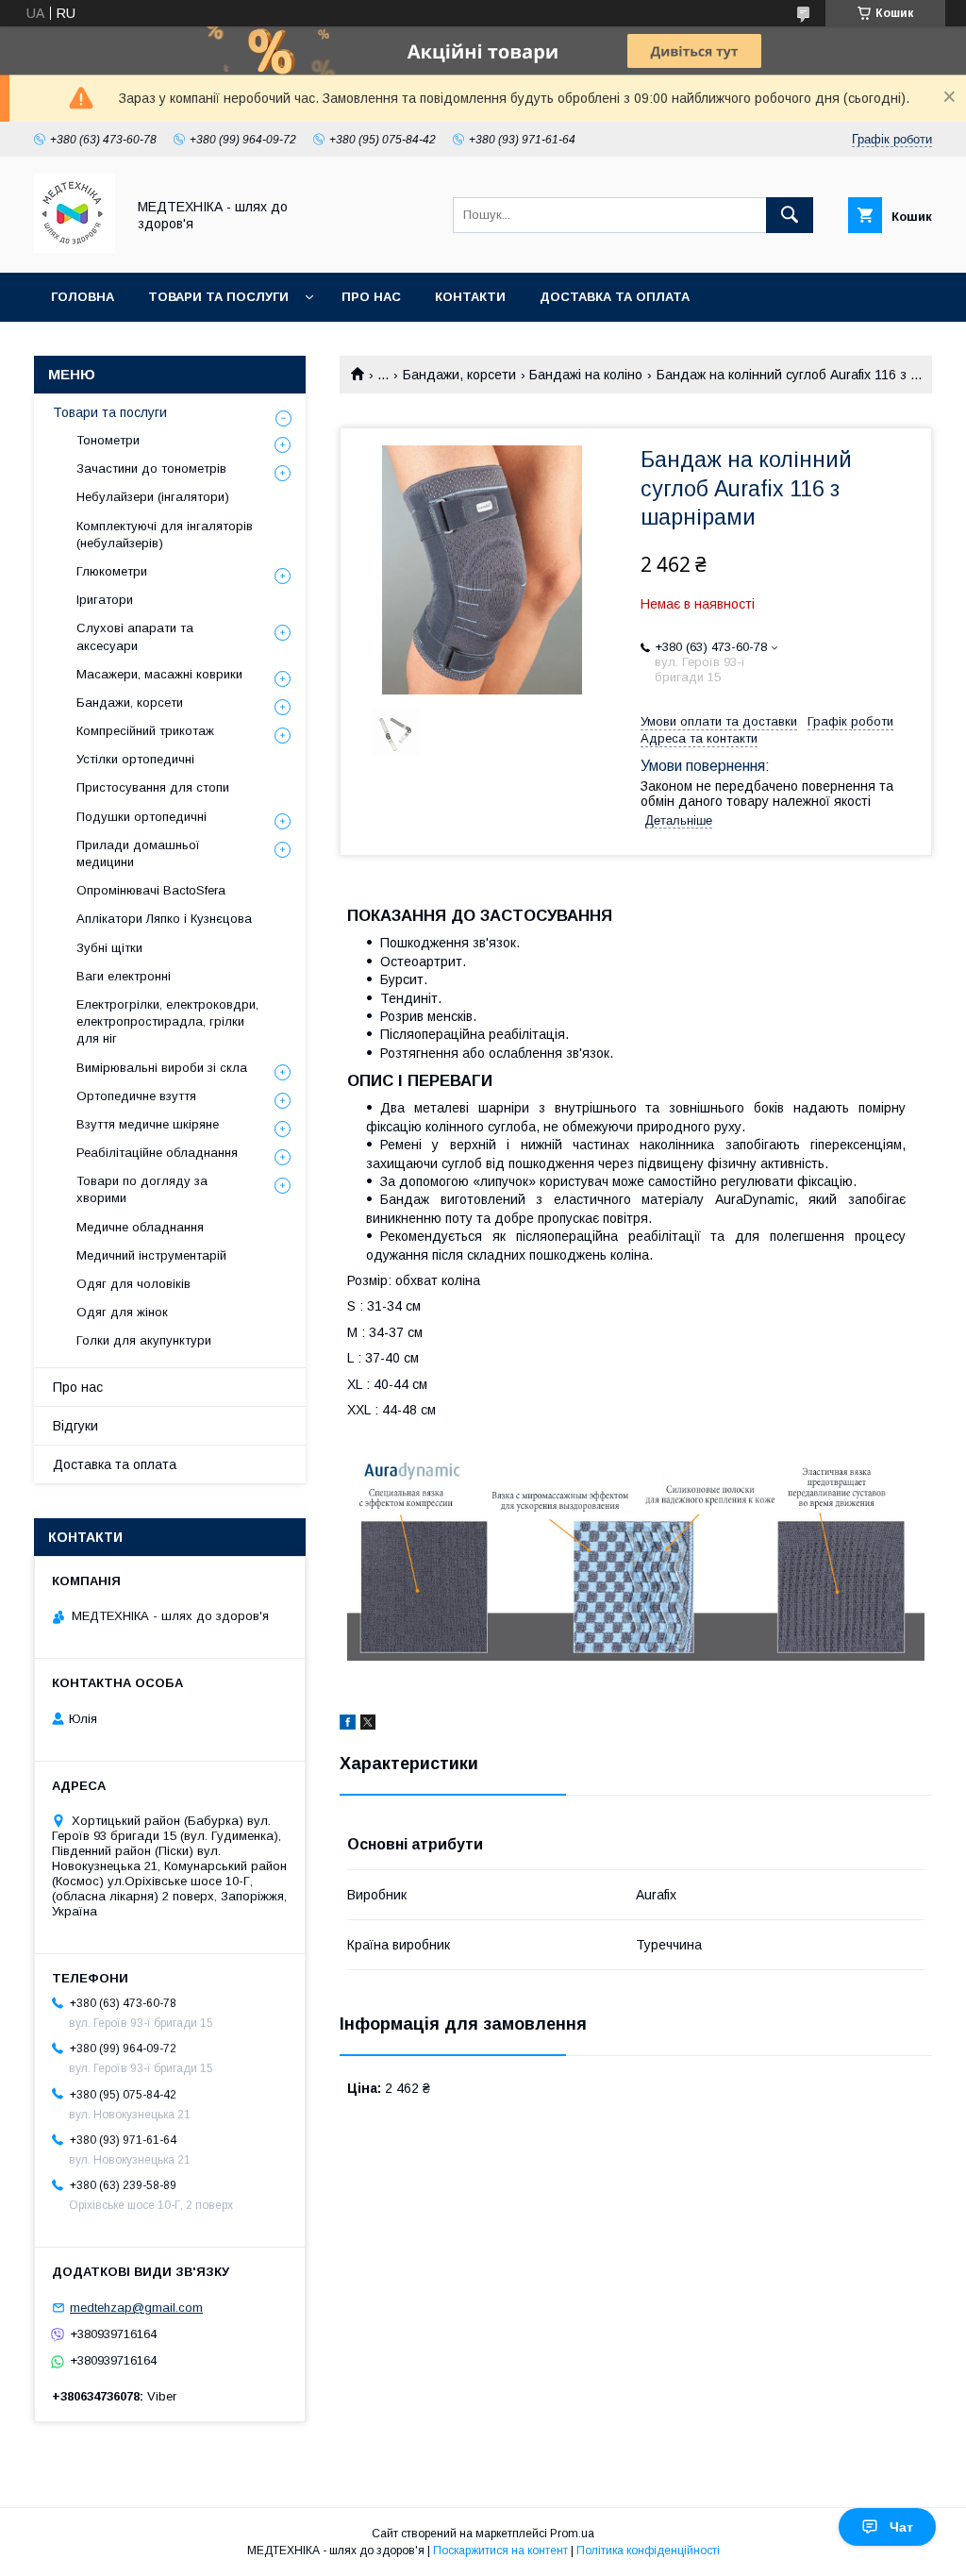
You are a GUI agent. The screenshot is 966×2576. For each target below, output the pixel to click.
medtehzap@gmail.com (136, 2308)
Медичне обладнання (140, 1227)
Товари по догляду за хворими (142, 1189)
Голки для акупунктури (144, 1340)
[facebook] (348, 1725)
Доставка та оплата (615, 297)
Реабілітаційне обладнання (157, 1153)
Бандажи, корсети (459, 375)
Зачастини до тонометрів (151, 468)
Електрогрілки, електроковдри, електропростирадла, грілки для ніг (167, 1021)
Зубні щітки (109, 948)
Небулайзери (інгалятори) (153, 497)
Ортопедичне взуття (136, 1096)
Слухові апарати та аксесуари (135, 636)
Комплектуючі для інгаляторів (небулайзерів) (165, 535)
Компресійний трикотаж (145, 731)
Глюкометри (112, 571)
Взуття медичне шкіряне (148, 1124)
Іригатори (105, 600)
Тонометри (108, 440)
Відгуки (75, 1426)
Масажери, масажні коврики (159, 674)
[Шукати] (790, 215)
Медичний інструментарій (151, 1255)
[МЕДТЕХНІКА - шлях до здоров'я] (75, 248)
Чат (901, 2527)
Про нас (371, 297)
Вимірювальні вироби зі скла (162, 1068)
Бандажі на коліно (586, 375)
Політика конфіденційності (648, 2551)
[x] (368, 1725)
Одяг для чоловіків (133, 1284)
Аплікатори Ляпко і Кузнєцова (164, 919)
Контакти (470, 297)
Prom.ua (572, 2534)
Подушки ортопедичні (142, 817)
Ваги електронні (124, 976)
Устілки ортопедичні (135, 759)
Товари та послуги (218, 297)
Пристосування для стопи (153, 787)
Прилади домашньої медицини (138, 853)
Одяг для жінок (122, 1312)
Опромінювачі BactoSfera (151, 890)
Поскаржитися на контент (500, 2551)
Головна (83, 297)
